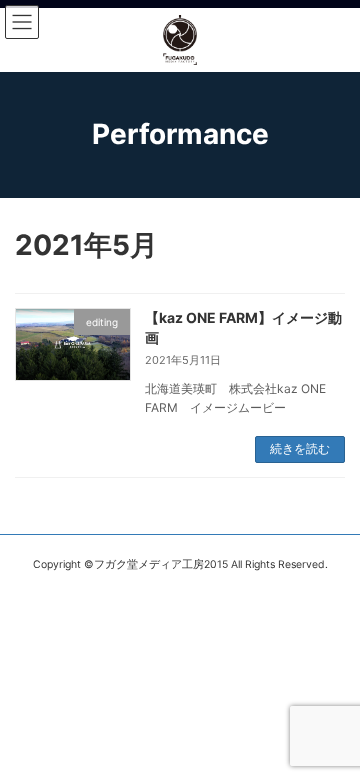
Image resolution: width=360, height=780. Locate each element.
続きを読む (300, 448)
